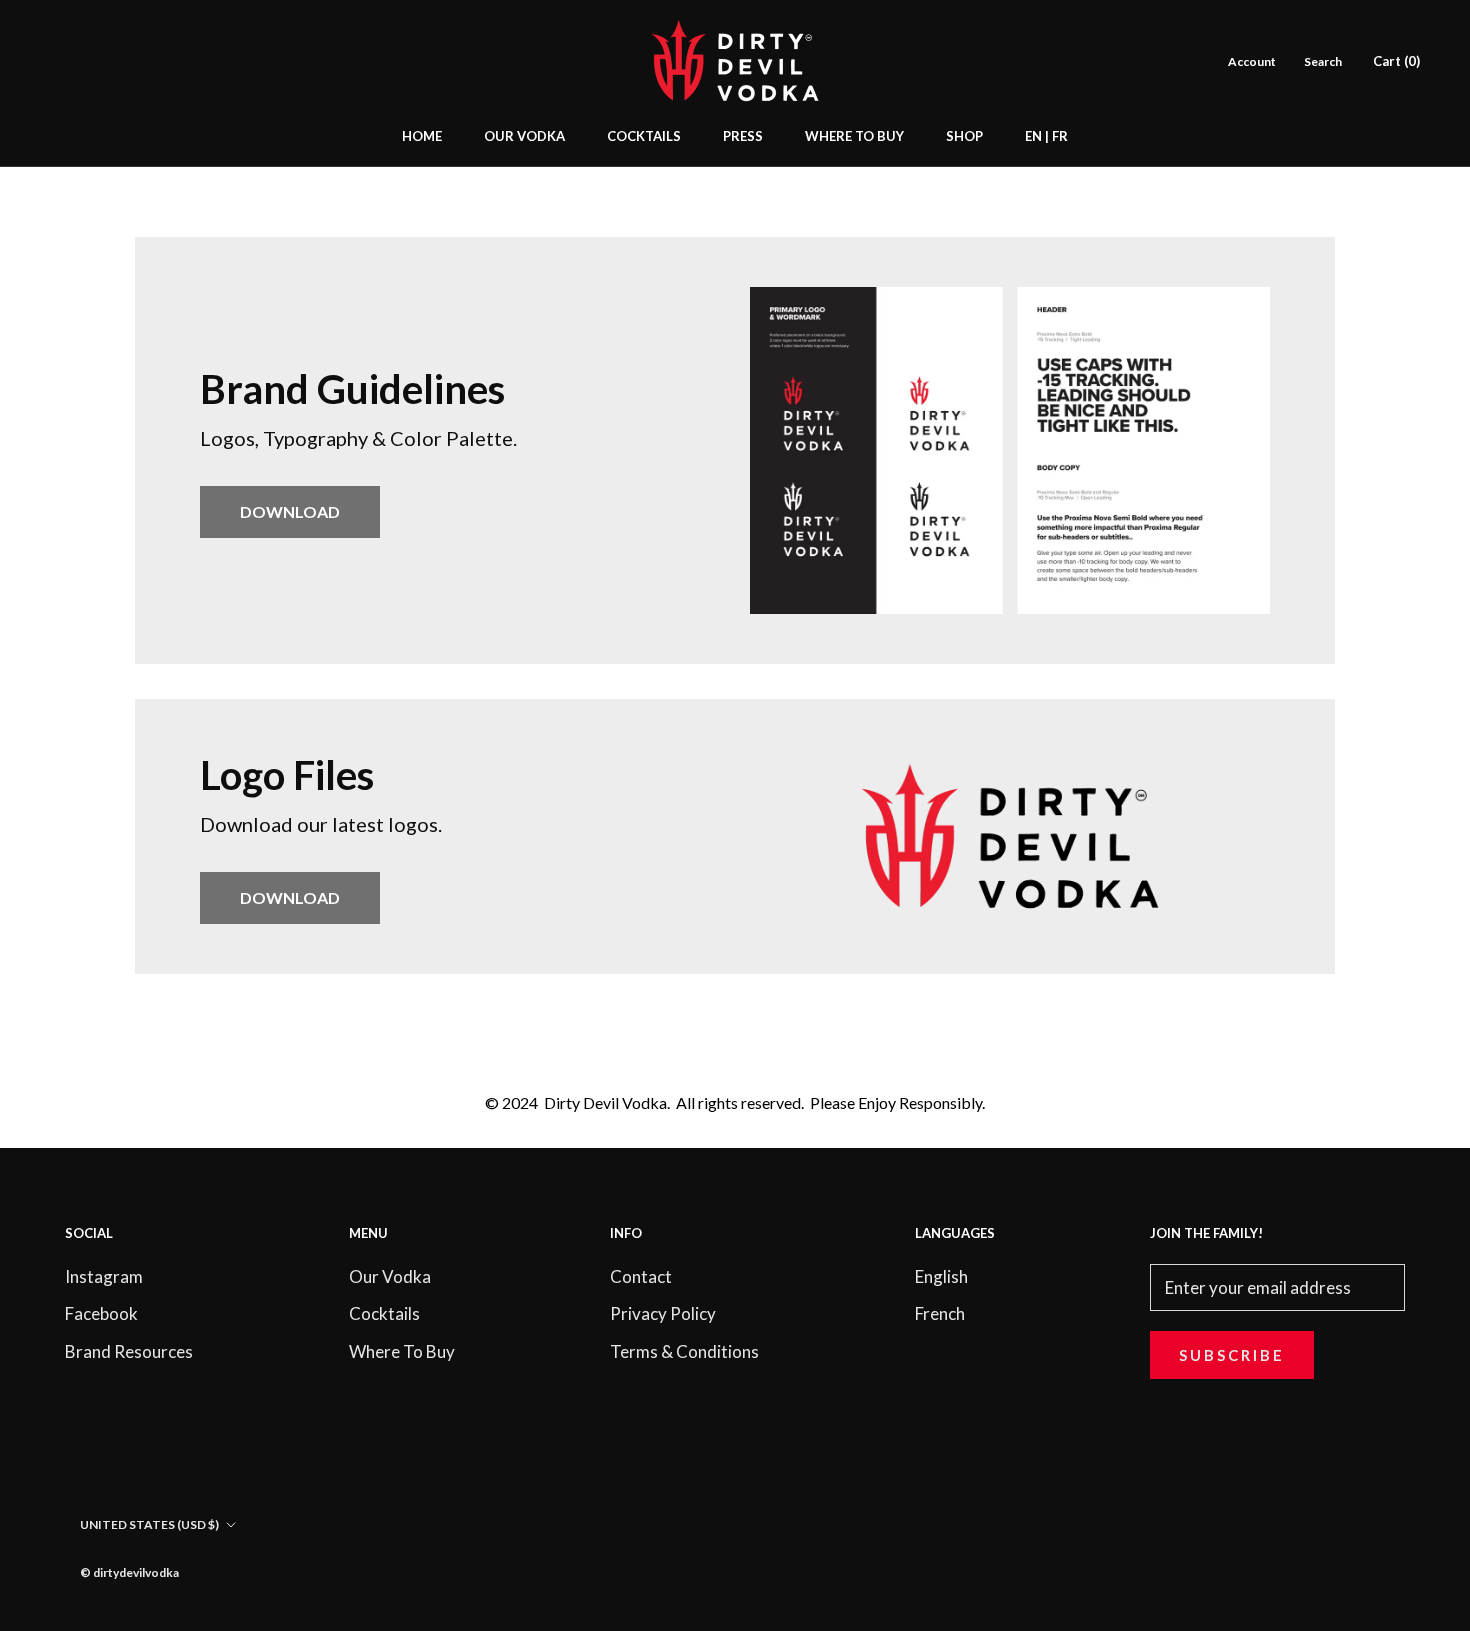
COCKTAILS (644, 136)
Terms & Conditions (684, 1351)
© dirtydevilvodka (129, 1572)
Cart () (1396, 61)
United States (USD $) (149, 1524)
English (941, 1276)
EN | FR (1046, 136)
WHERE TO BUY (854, 136)
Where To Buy (402, 1351)
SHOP (964, 136)
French (940, 1313)
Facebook (101, 1313)
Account (1252, 61)
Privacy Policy (663, 1313)
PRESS (743, 136)
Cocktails (384, 1313)
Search (1323, 61)
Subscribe (1232, 1355)
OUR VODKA (524, 136)
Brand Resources (129, 1351)
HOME (422, 136)
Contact (641, 1276)
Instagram (104, 1276)
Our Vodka (390, 1276)
